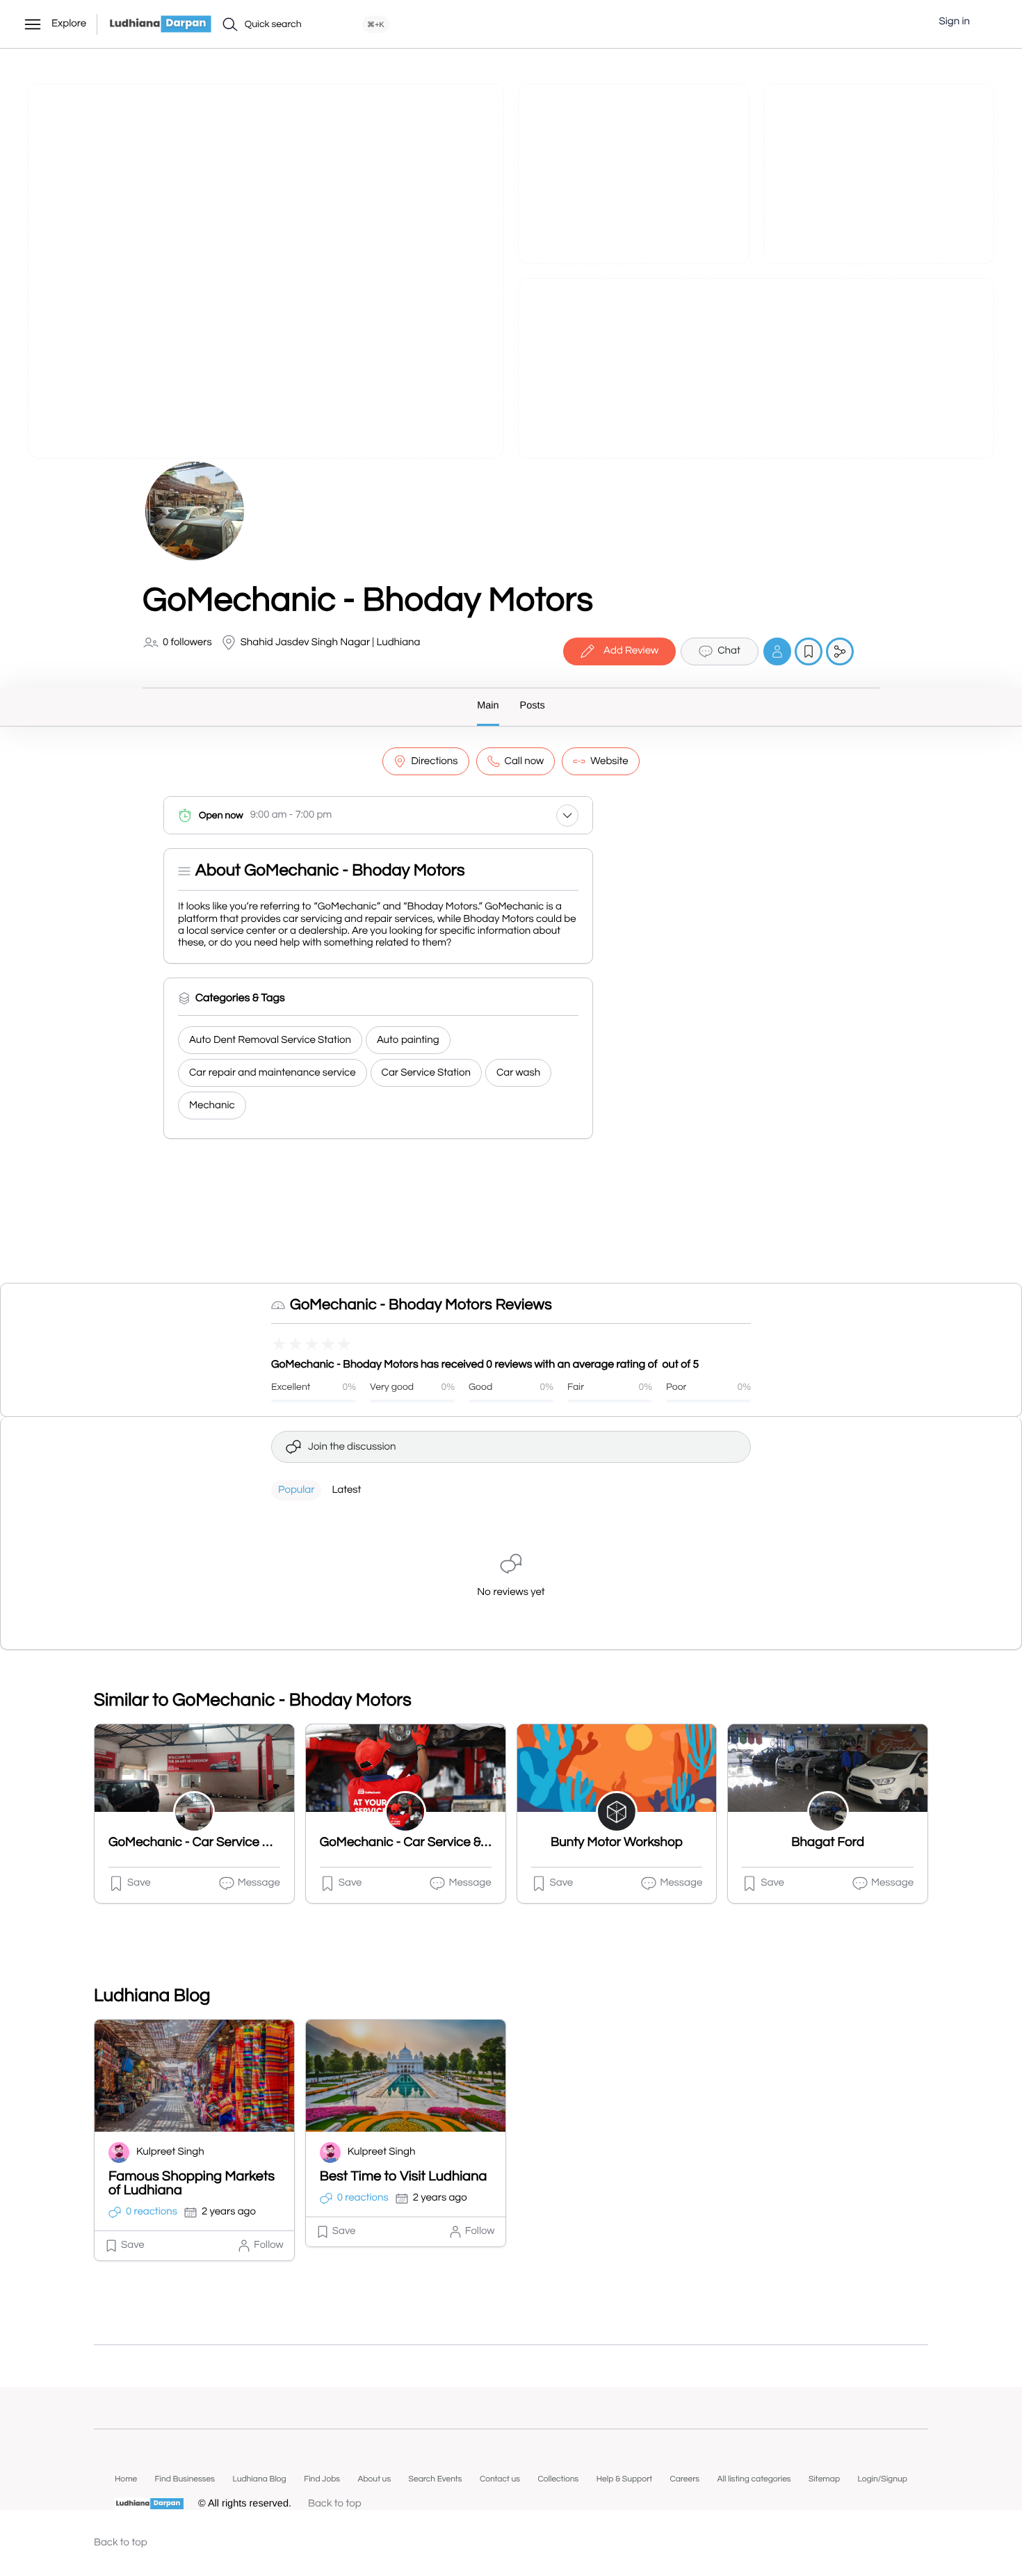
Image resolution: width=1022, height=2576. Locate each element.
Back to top (335, 2504)
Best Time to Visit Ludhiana (404, 2177)
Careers (684, 2479)
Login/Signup (882, 2479)
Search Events (436, 2479)
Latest (346, 1490)
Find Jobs (322, 2479)
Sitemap (824, 2479)
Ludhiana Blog (259, 2479)
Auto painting (408, 1040)
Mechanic (212, 1106)
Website (609, 762)
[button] (991, 22)
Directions (434, 762)
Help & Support (624, 2479)
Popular (296, 1490)
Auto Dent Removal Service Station (270, 1040)
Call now (525, 762)
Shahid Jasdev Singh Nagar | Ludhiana (331, 643)
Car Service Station (426, 1073)
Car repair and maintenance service (273, 1073)
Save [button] (139, 1883)
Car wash (518, 1073)
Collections (558, 2479)
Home (126, 2479)
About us (374, 2479)
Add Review (631, 651)
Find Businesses (185, 2479)
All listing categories (754, 2479)
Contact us (500, 2479)
